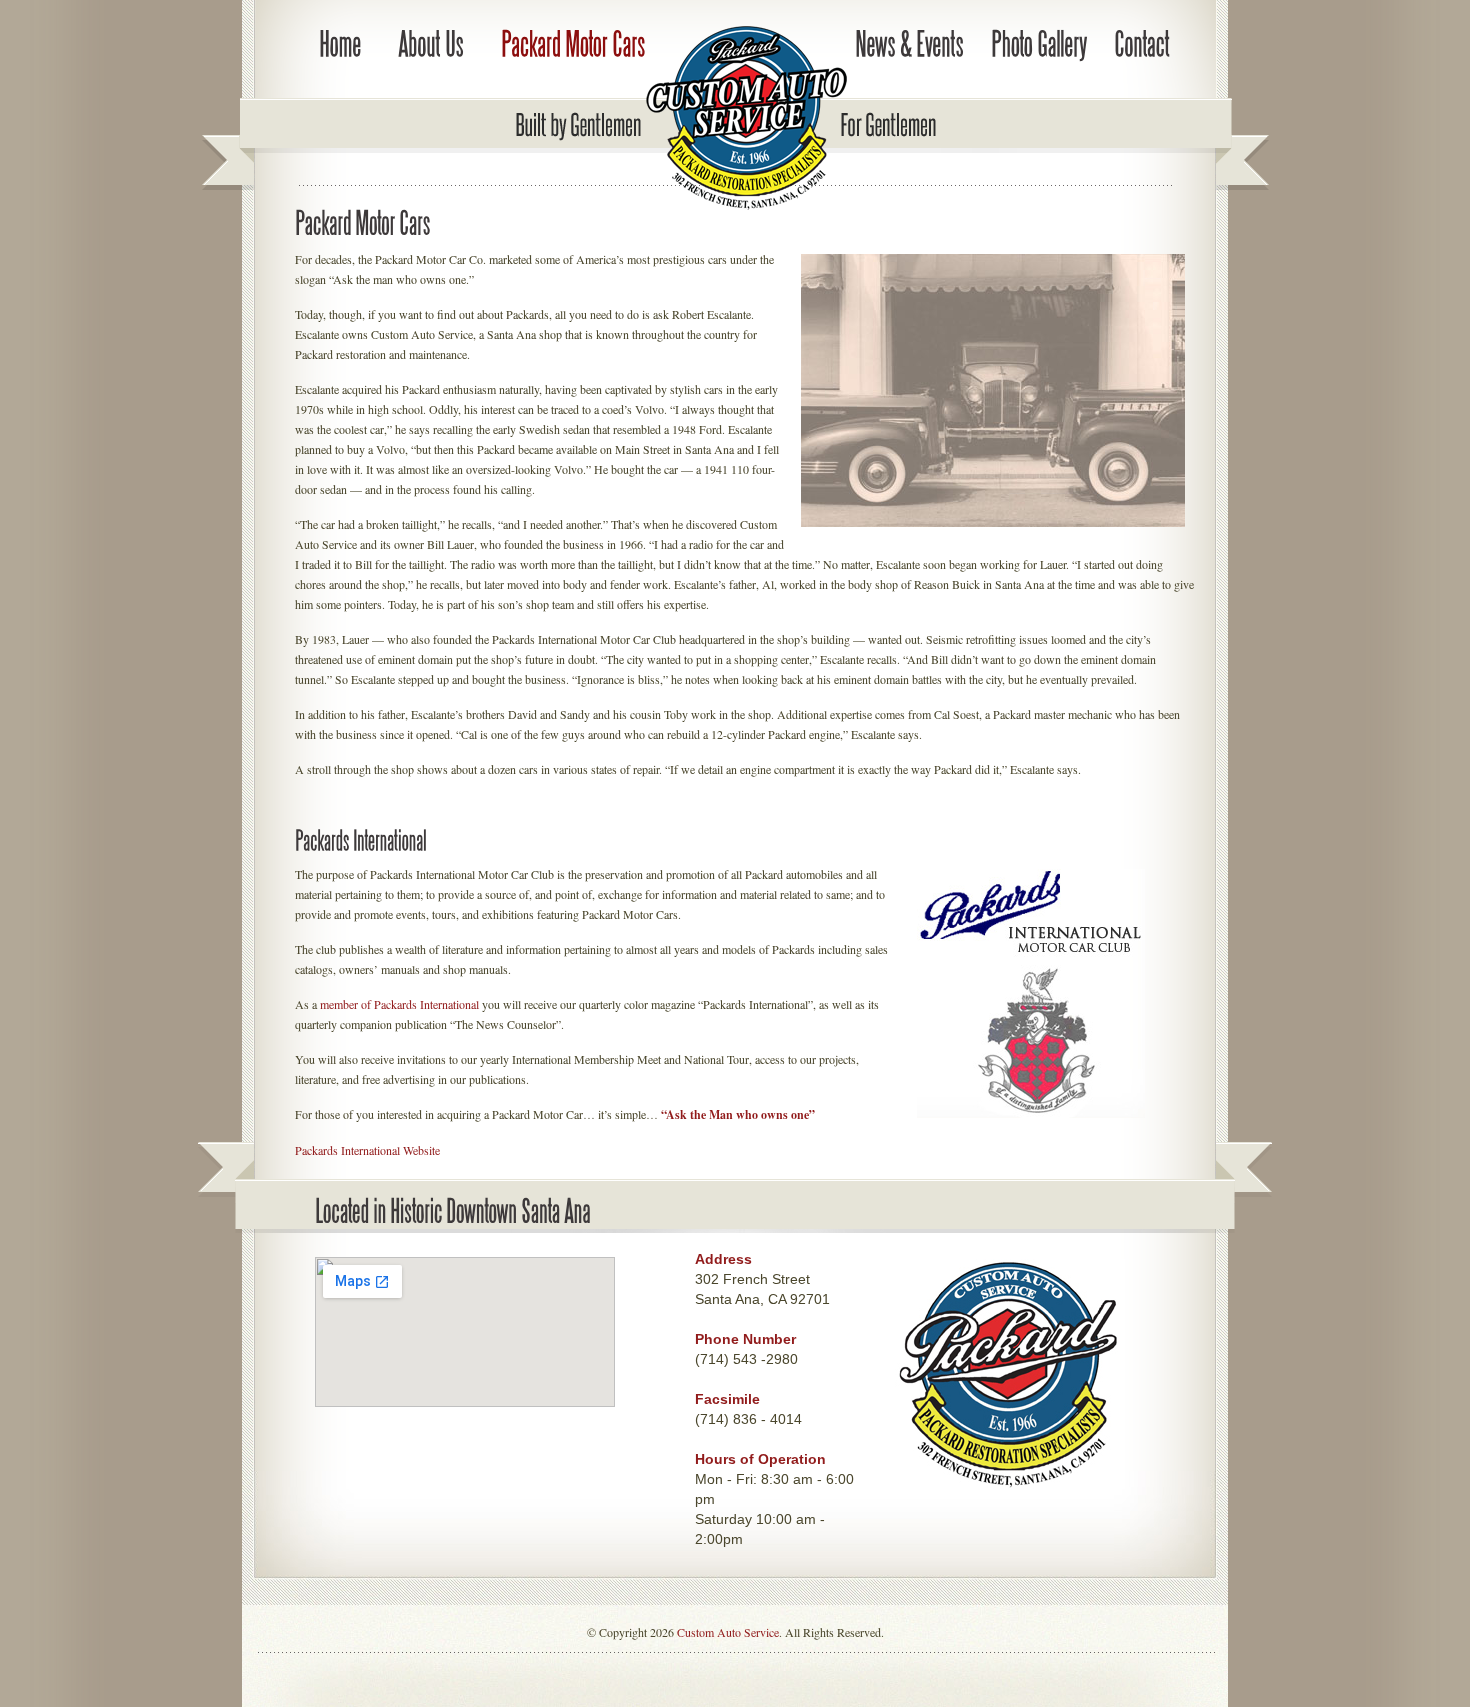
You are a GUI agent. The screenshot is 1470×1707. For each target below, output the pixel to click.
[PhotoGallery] (1039, 46)
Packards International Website (367, 1150)
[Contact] (1142, 46)
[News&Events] (909, 46)
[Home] (340, 46)
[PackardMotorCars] (573, 46)
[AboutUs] (431, 46)
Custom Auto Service (728, 1632)
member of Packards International (399, 1004)
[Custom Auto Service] (633, 122)
